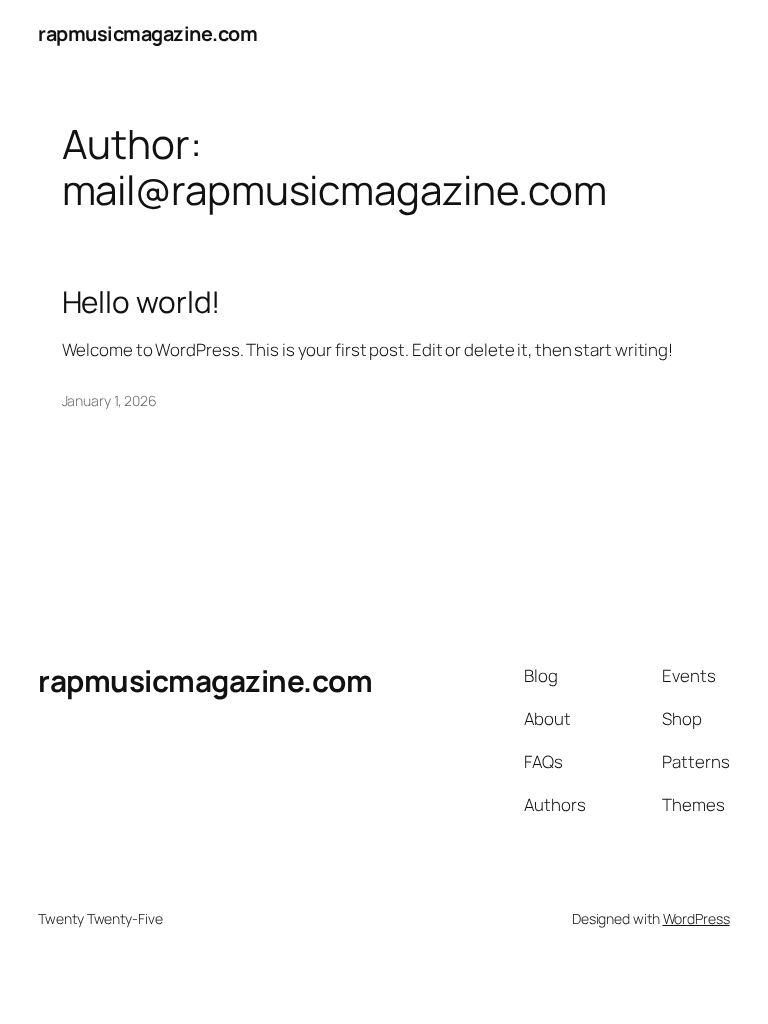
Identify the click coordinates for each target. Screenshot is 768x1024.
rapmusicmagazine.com (147, 33)
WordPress (696, 918)
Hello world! (141, 301)
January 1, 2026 (110, 400)
